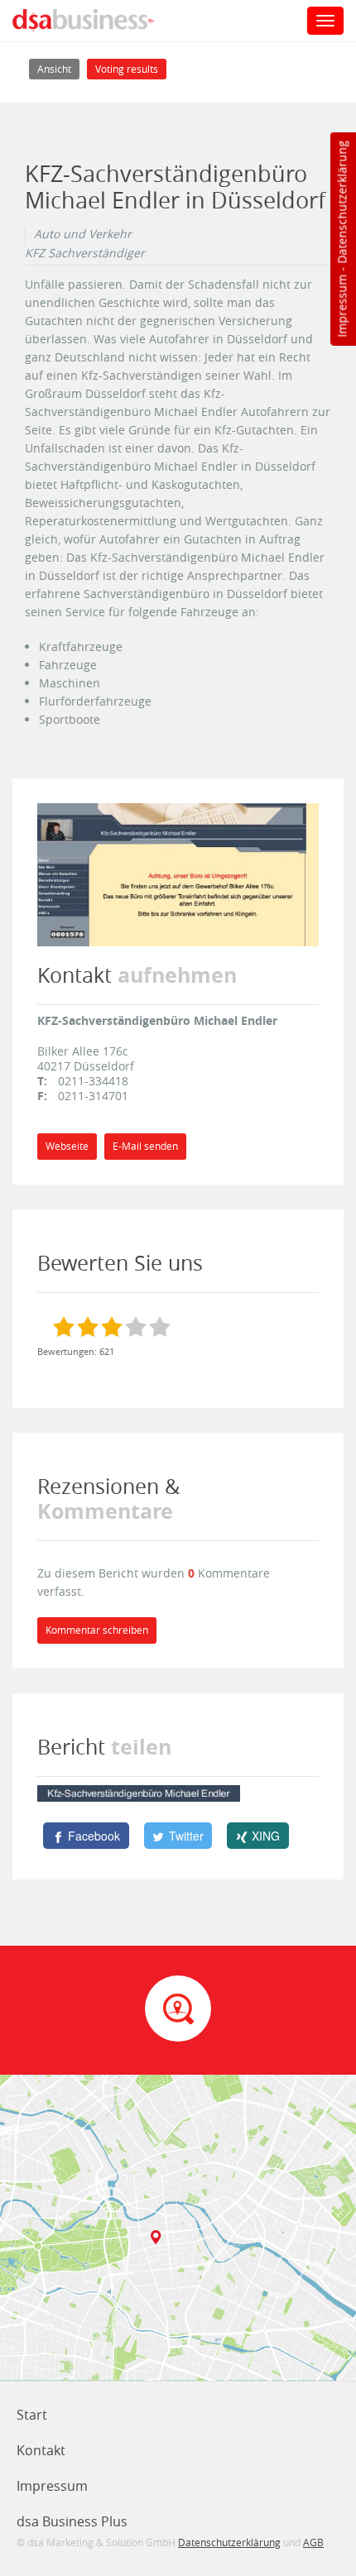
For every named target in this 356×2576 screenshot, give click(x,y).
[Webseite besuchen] (178, 873)
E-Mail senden (145, 1146)
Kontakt (41, 2450)
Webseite (67, 1146)
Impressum (342, 306)
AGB (313, 2542)
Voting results (127, 69)
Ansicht (58, 69)
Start (32, 2415)
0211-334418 (93, 1081)
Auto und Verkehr (83, 234)
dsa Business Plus (72, 2521)
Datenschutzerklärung (342, 202)
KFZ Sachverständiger (85, 253)
